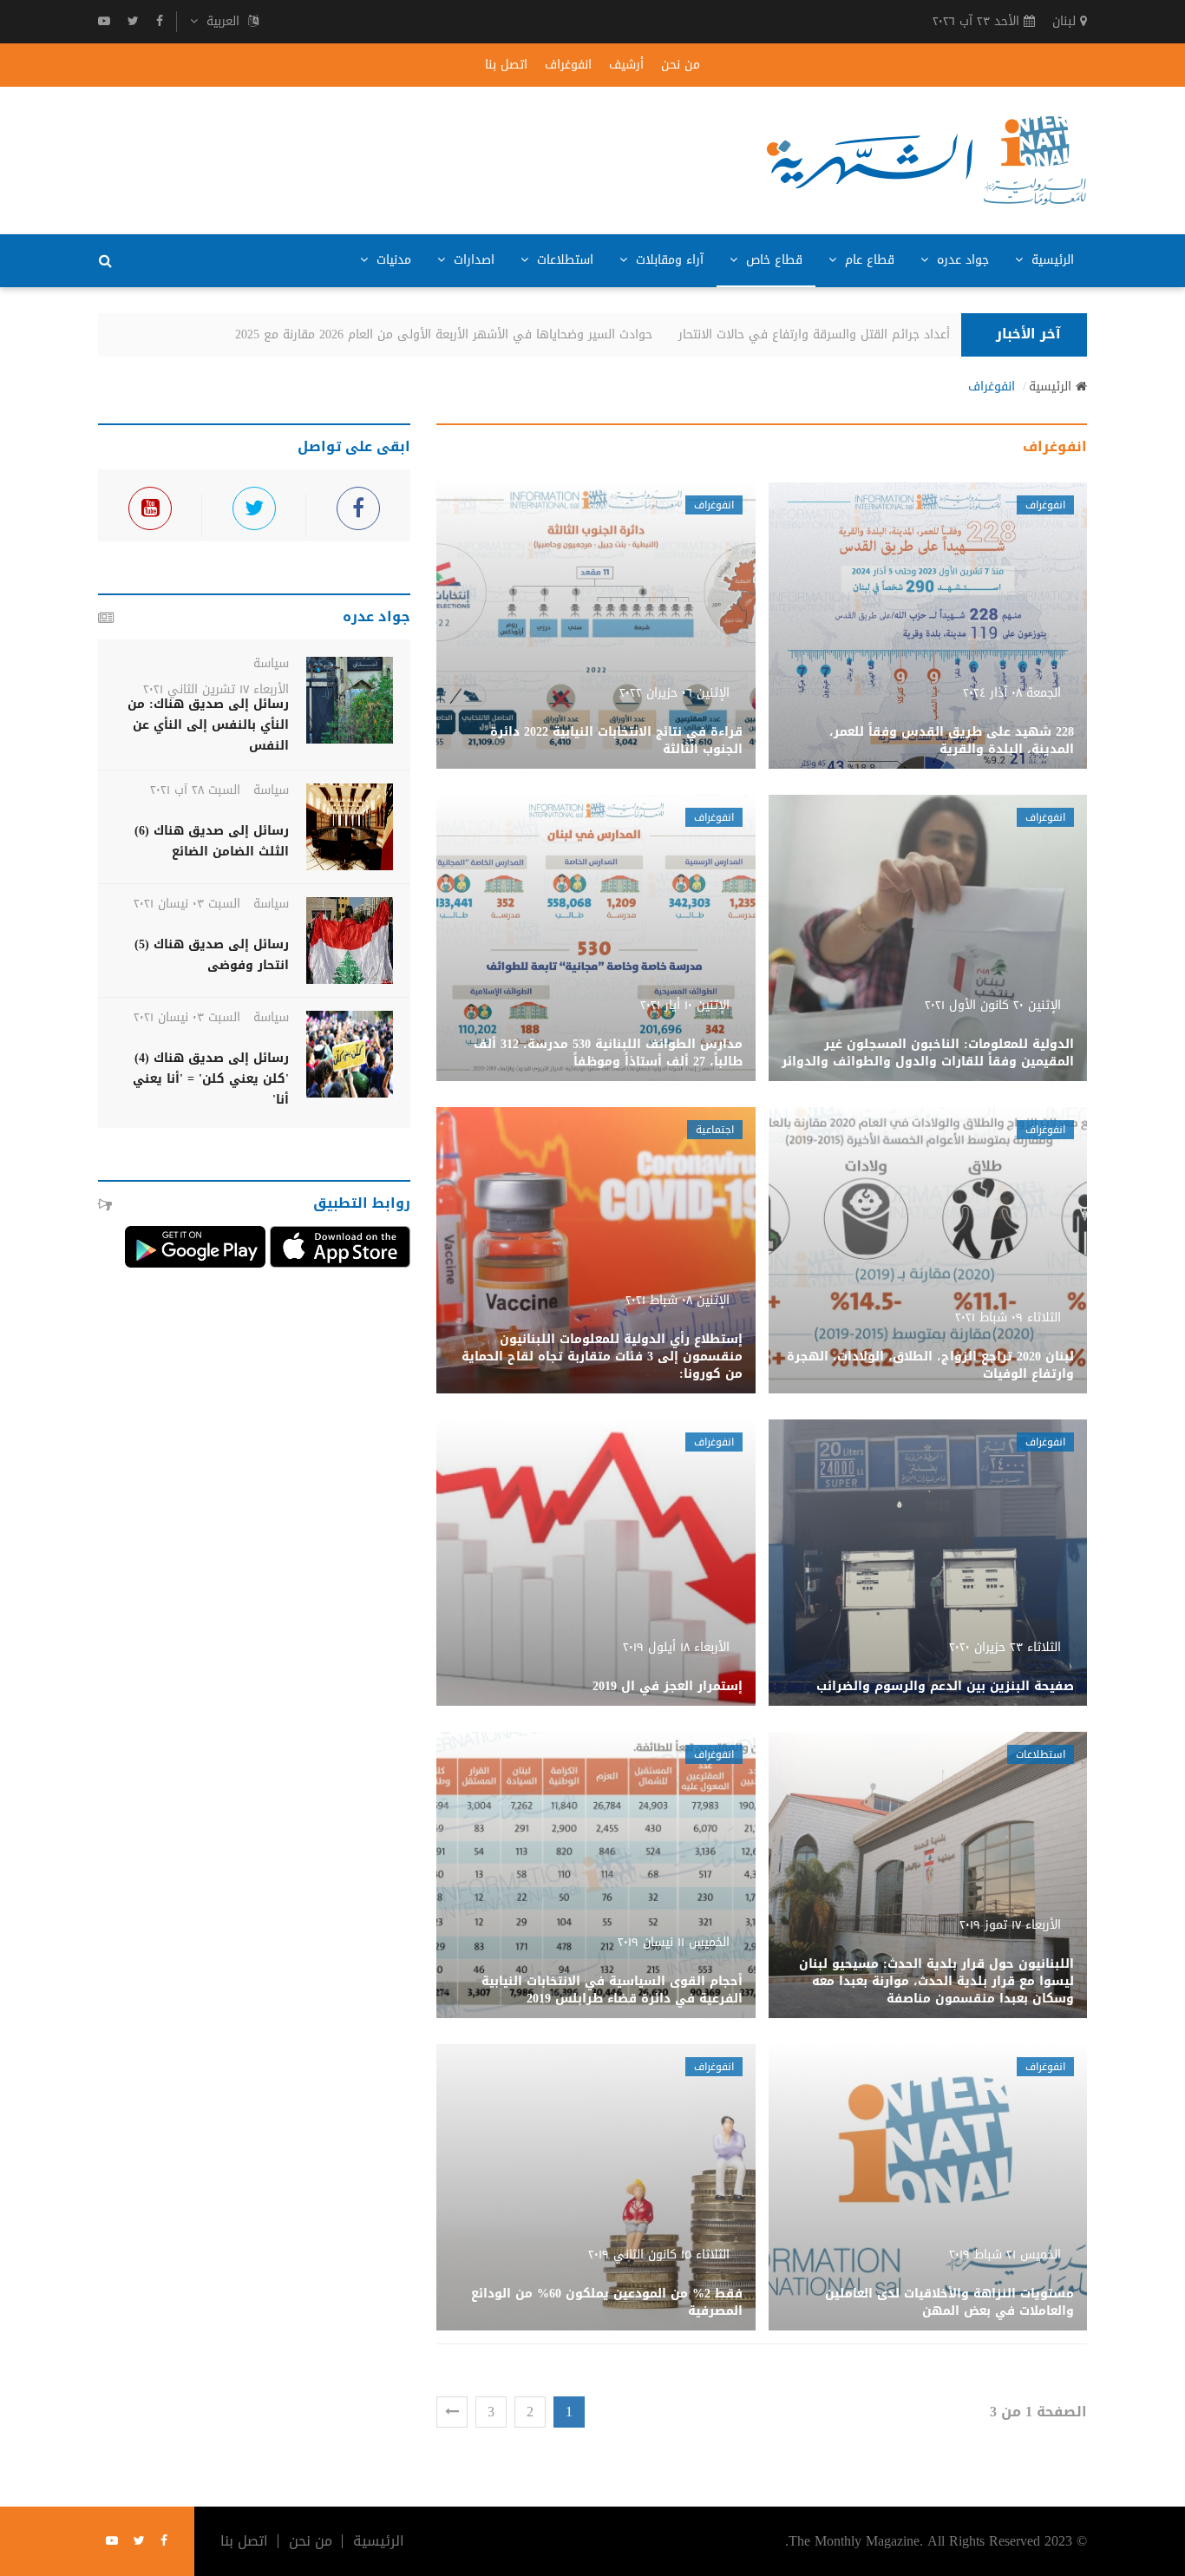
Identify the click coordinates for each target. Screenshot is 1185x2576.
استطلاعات (563, 260)
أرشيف (626, 65)
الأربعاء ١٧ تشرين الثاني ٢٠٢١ (216, 689)
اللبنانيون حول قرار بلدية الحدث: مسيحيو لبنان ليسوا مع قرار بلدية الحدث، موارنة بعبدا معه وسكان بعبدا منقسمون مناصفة (936, 1981)
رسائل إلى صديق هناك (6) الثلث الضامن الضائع (212, 841)
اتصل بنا (506, 65)
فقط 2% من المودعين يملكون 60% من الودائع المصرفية (607, 2302)
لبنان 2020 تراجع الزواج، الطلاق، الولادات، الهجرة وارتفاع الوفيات (930, 1365)
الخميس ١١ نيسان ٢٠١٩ (674, 1942)
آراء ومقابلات (668, 260)
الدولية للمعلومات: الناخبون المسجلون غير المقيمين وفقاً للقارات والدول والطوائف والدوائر (928, 1053)
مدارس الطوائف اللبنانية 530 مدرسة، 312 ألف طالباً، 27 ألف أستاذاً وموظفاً (608, 1053)
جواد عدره (961, 260)
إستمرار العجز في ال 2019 (668, 1686)
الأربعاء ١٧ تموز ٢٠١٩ (1010, 1925)
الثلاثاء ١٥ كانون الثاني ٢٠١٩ (659, 2255)
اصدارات (472, 260)
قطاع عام (867, 260)
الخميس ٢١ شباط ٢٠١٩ (1005, 2255)
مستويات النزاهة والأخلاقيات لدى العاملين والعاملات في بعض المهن (949, 2302)
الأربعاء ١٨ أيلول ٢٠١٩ (676, 1647)
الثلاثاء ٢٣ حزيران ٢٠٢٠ (1005, 1647)
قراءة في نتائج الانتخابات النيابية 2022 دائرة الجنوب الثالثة (616, 741)
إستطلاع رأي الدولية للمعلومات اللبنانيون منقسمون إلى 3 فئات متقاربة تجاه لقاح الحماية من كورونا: (602, 1357)
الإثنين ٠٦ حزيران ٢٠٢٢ (674, 693)
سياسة (271, 663)
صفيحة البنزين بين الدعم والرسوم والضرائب (945, 1686)
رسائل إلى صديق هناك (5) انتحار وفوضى (212, 955)
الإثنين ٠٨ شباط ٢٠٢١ (678, 1300)
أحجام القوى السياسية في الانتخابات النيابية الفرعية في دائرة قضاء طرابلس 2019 (612, 1990)
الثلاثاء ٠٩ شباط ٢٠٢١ (1008, 1317)
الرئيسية (1051, 260)
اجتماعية (715, 1130)
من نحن (681, 65)
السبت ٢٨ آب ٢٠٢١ (195, 790)
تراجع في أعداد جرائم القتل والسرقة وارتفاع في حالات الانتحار (875, 334)
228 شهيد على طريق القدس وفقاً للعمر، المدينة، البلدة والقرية (952, 741)
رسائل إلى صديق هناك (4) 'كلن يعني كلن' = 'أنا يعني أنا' (211, 1079)
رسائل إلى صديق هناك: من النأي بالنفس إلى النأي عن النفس (208, 725)
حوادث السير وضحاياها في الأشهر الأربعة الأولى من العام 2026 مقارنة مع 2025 (478, 334)
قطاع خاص (772, 260)
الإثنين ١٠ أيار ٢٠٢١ (685, 1005)
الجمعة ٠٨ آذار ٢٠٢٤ (1012, 693)
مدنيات (392, 260)
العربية (223, 22)
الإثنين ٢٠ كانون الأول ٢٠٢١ (993, 1005)
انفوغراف (568, 65)
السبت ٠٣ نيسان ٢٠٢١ (187, 904)
